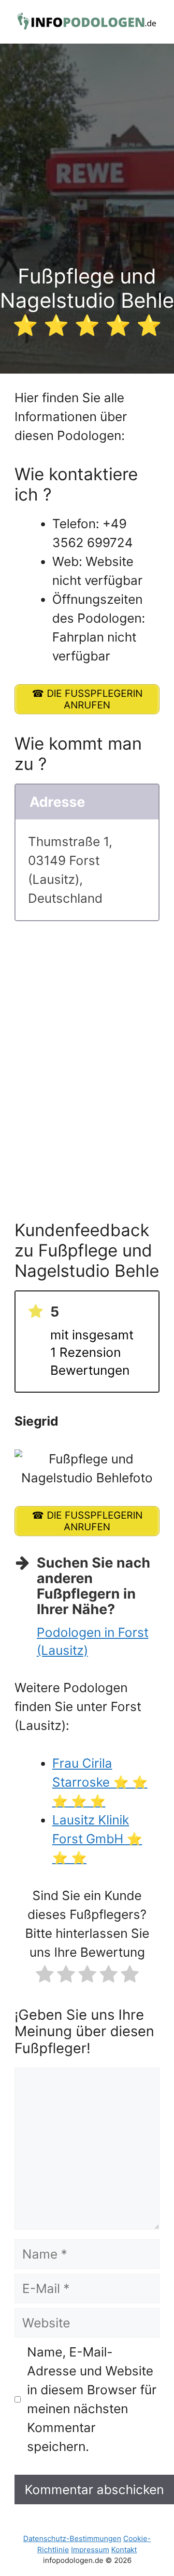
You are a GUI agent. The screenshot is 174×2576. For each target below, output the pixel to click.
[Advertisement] (87, 172)
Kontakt (124, 2550)
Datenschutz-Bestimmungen (72, 2538)
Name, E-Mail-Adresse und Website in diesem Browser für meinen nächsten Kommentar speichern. (92, 2399)
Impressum (90, 2550)
